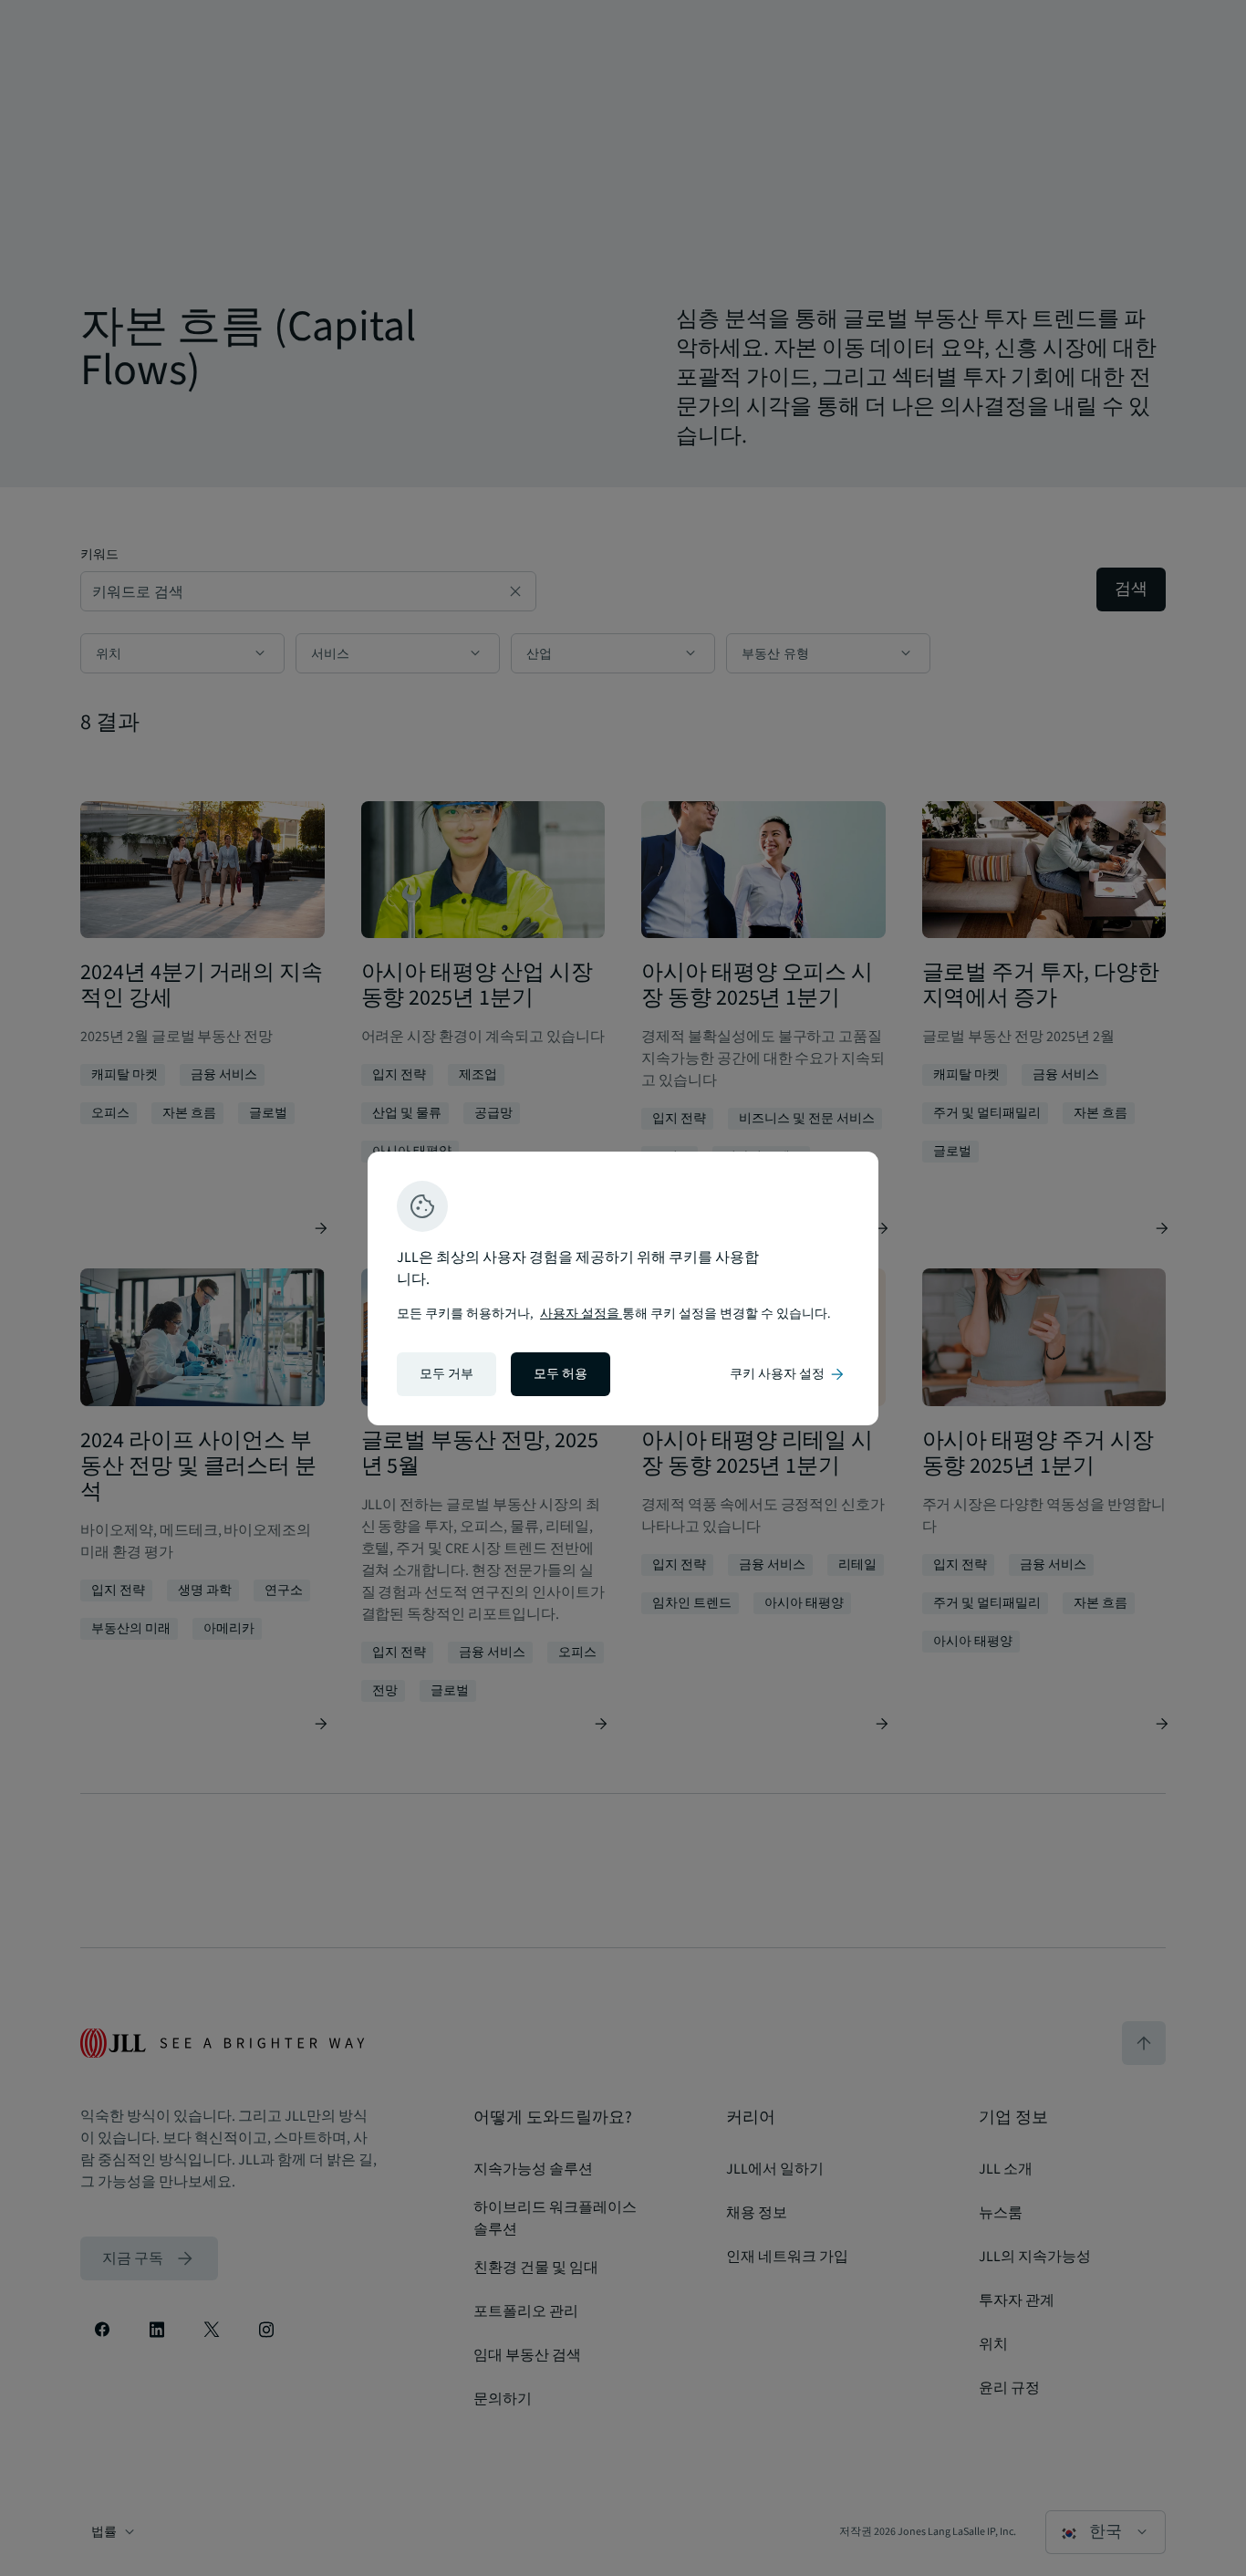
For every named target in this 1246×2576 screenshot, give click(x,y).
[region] (623, 1288)
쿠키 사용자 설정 (788, 1374)
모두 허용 (561, 1374)
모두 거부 (446, 1374)
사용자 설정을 (581, 1314)
